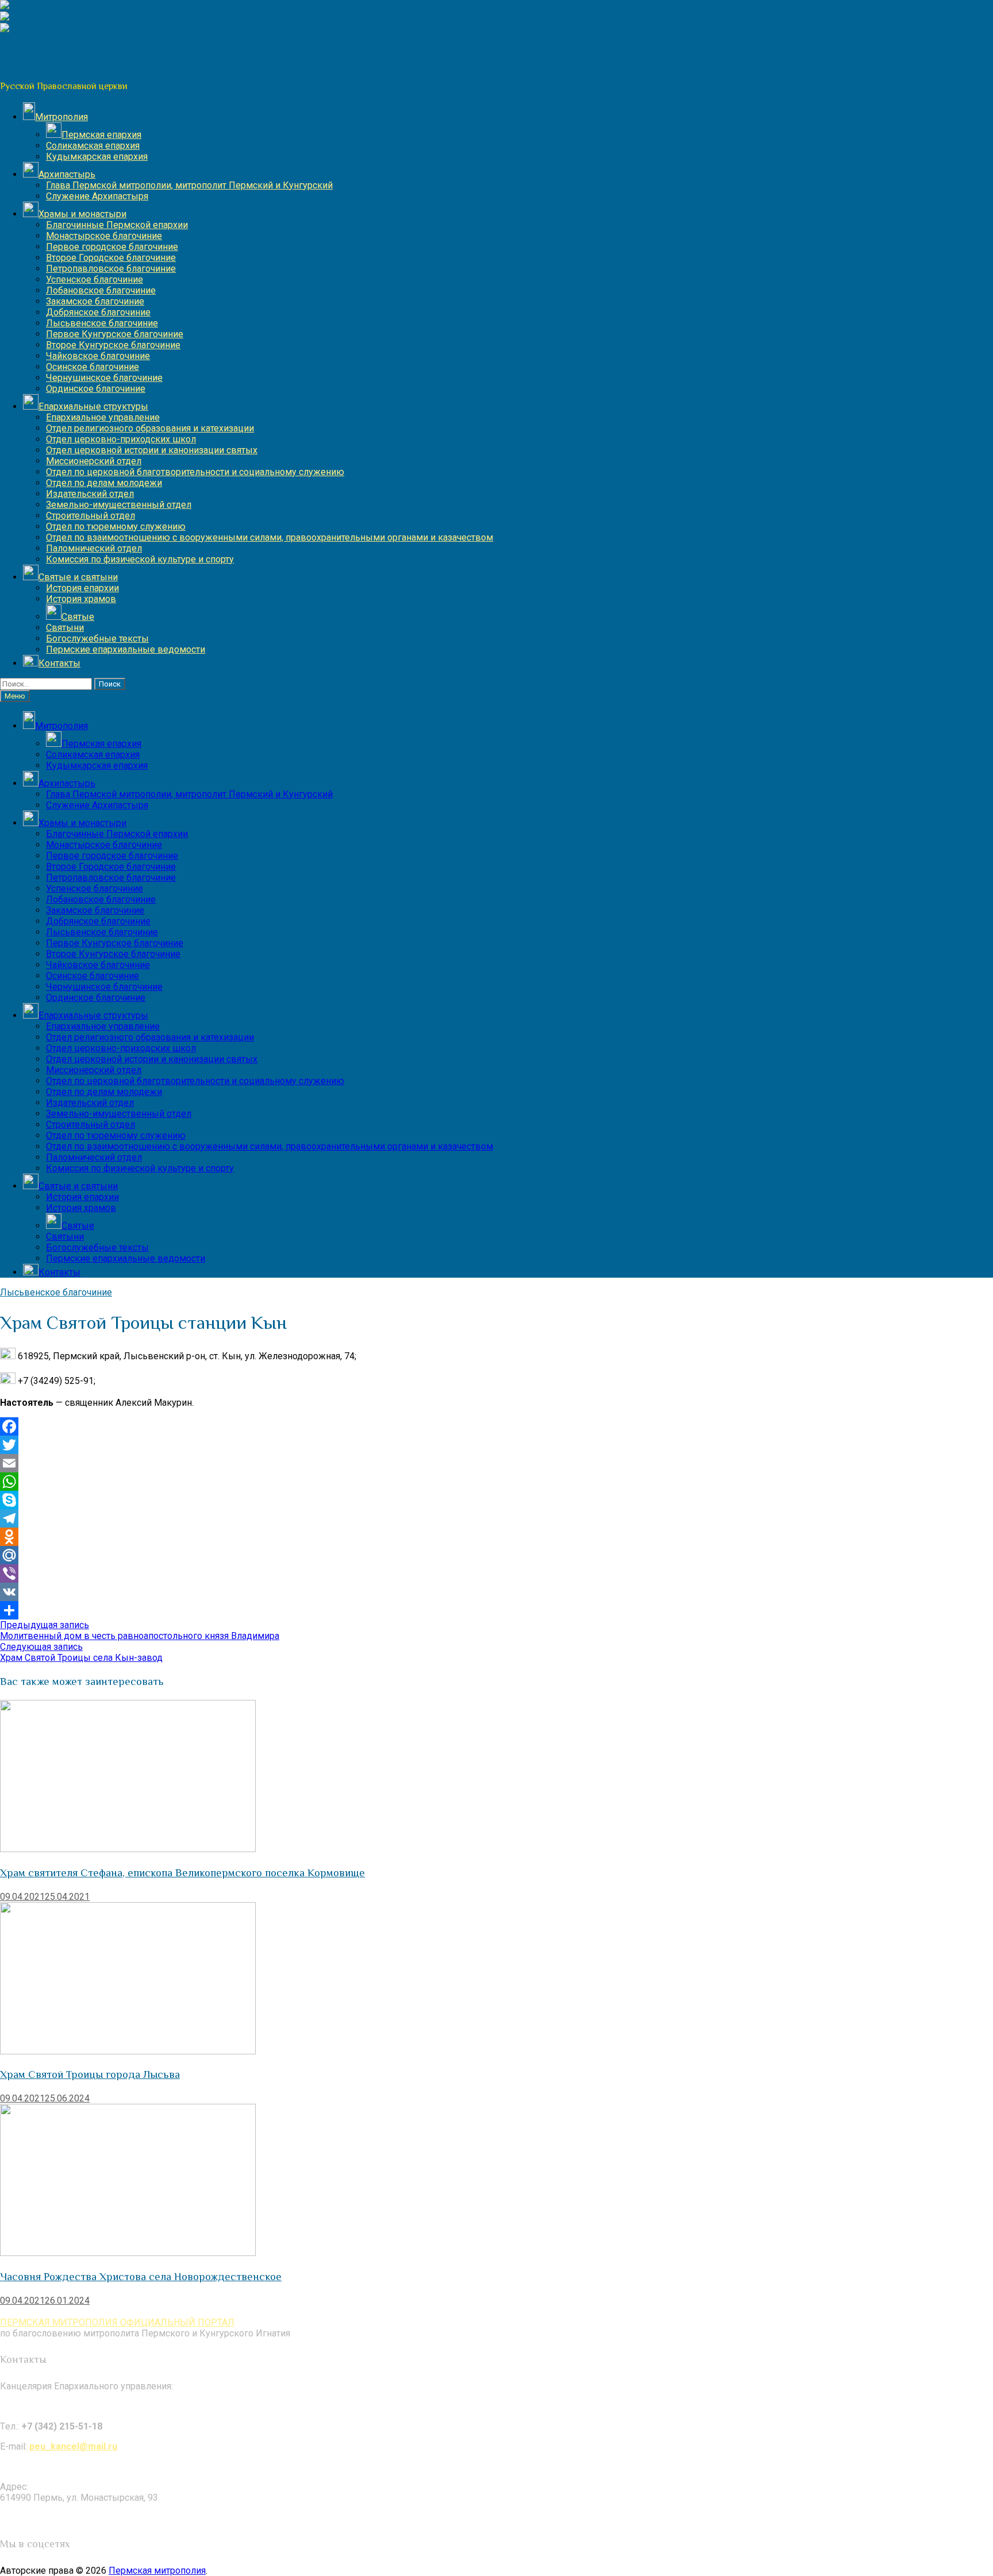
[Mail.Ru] (496, 1555)
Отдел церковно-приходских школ (121, 439)
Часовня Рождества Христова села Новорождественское (141, 2276)
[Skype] (496, 1500)
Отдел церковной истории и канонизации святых (152, 450)
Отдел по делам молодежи (104, 483)
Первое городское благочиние (112, 247)
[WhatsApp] (496, 1482)
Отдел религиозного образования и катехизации (150, 428)
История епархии (82, 588)
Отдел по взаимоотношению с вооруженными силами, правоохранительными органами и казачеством (270, 537)
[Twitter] (496, 1445)
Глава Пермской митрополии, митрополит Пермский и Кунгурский (189, 185)
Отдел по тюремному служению (116, 527)
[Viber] (496, 1574)
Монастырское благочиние (104, 236)
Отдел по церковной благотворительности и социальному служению (195, 472)
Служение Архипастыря (97, 196)
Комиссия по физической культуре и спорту (140, 559)
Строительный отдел (91, 516)
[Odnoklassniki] (496, 1537)
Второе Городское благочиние (111, 258)
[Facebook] (496, 1426)
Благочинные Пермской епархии (117, 225)
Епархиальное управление (103, 417)
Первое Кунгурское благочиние (115, 334)
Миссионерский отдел (94, 461)
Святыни (65, 628)
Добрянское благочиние (98, 312)
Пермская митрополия (157, 2571)
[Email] (496, 1463)
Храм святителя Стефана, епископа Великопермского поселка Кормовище (182, 1873)
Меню (15, 696)
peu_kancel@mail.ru (73, 2446)
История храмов (81, 599)
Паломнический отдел (94, 548)
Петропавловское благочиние (111, 269)
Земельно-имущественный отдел (119, 505)
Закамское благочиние (95, 301)
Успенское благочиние (95, 279)
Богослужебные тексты (97, 639)
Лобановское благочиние (101, 290)
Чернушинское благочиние (104, 378)
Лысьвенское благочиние (102, 323)
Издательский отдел (90, 494)
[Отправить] (496, 1610)
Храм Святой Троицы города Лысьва (90, 2074)
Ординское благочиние (96, 389)
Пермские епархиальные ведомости (126, 649)
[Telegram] (496, 1518)
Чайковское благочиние (98, 356)
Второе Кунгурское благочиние (113, 345)
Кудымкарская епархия (97, 157)
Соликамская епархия (93, 146)
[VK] (496, 1592)
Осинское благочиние (93, 367)
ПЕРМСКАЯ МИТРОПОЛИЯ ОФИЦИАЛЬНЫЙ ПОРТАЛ (117, 2322)
